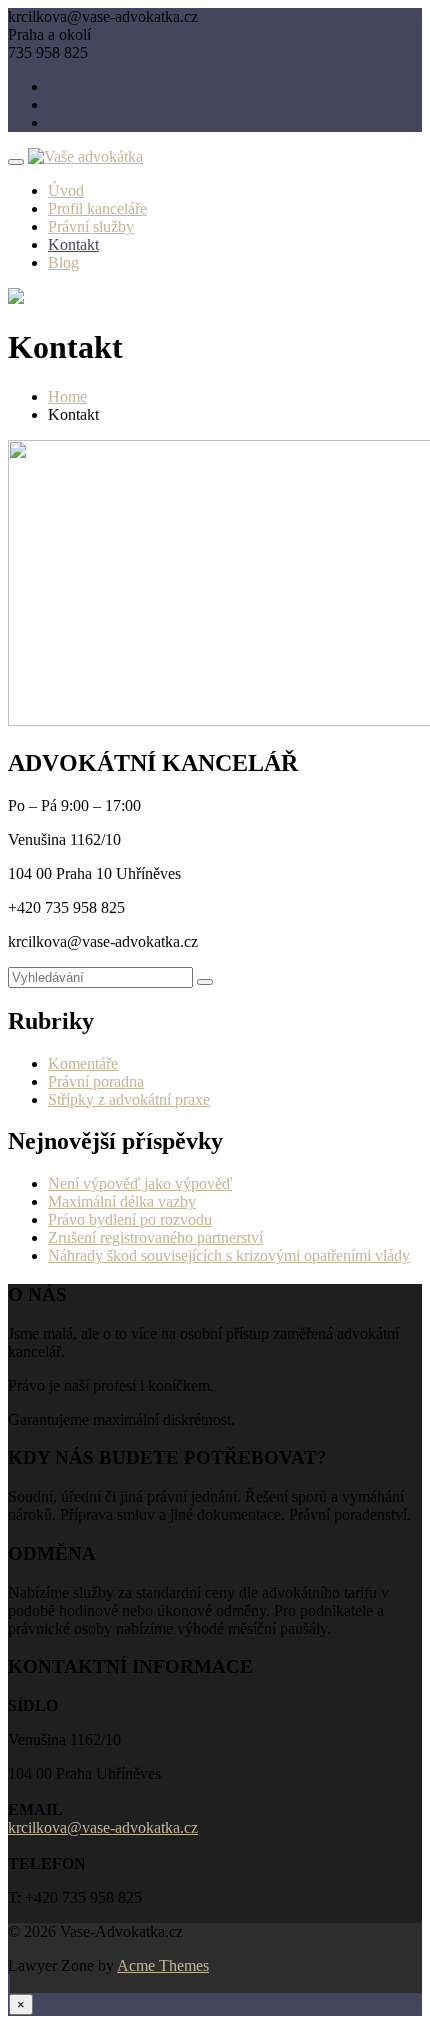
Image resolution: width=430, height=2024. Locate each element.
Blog (63, 262)
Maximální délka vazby (122, 1201)
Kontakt (73, 244)
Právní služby (91, 226)
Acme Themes (163, 1965)
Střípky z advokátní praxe (129, 1099)
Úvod (66, 190)
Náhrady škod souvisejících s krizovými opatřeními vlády (229, 1255)
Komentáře (83, 1063)
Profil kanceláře (97, 208)
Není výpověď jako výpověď (140, 1183)
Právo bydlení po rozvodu (130, 1219)
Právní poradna (96, 1081)
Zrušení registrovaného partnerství (155, 1237)
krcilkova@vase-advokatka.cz (103, 1827)
